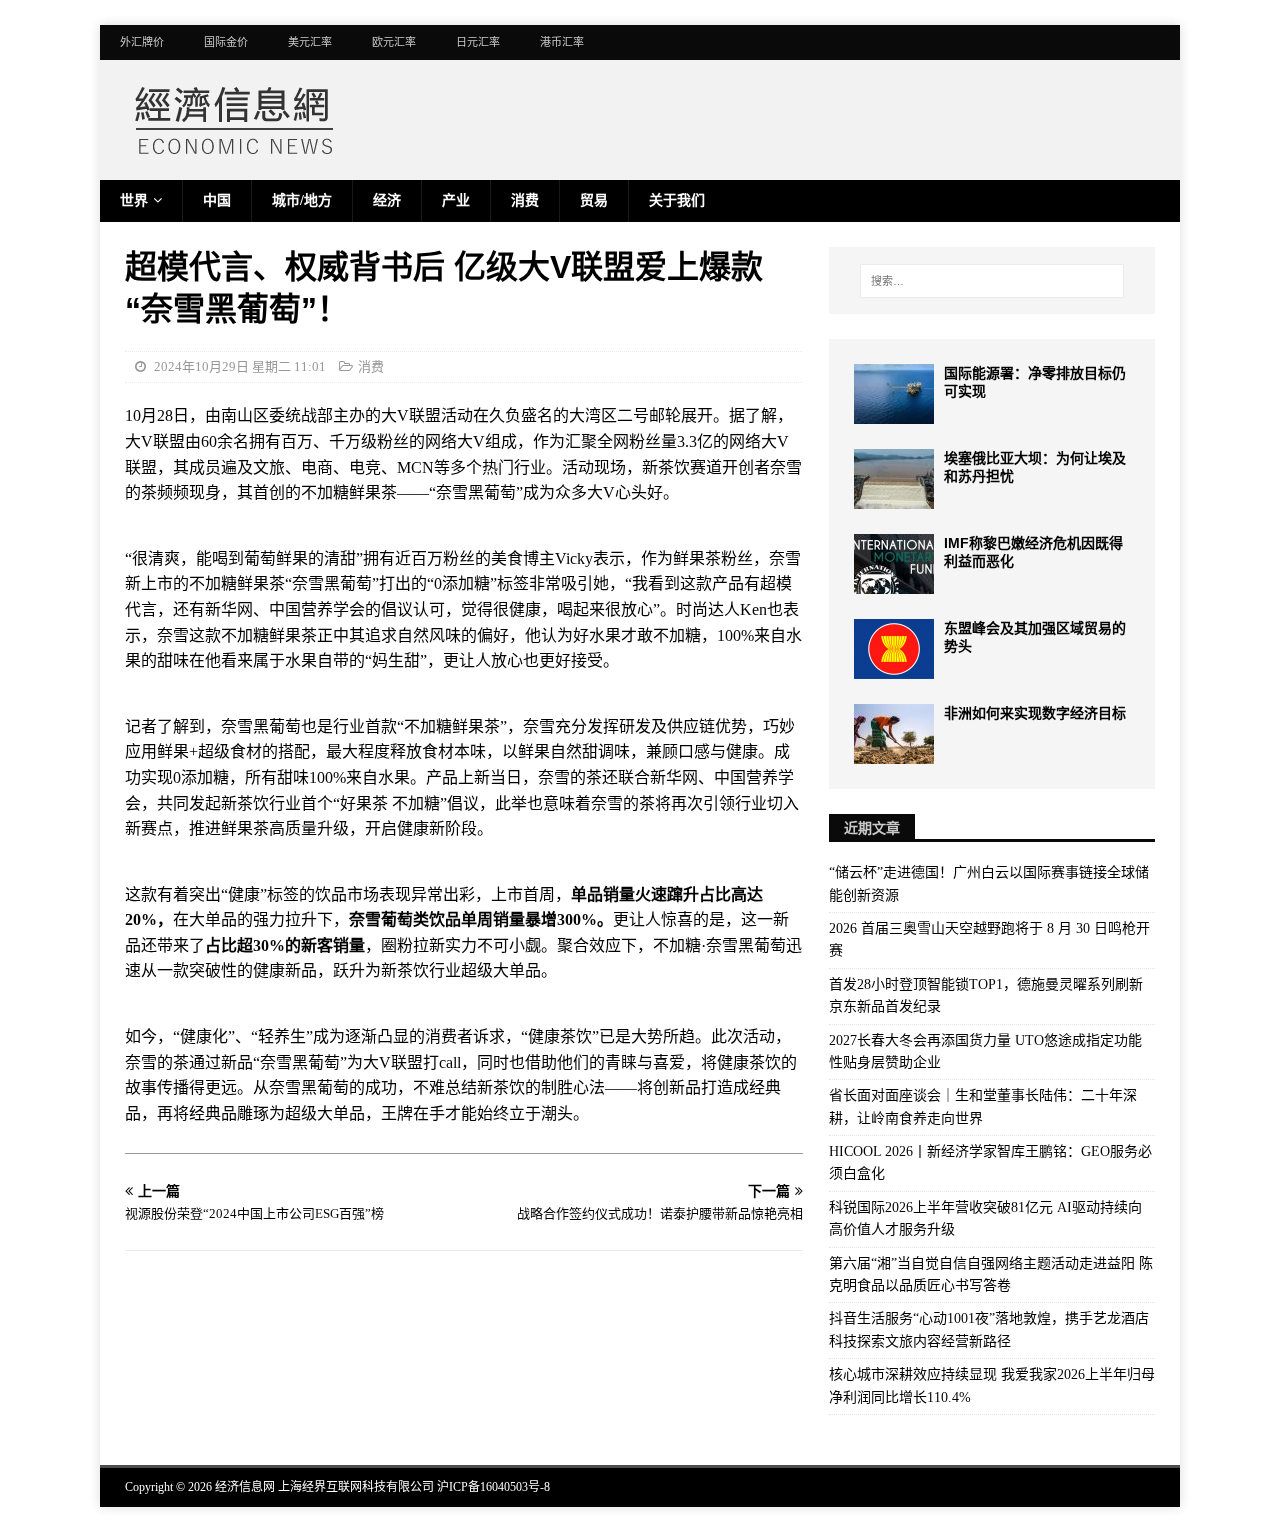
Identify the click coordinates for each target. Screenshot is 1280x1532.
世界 (134, 200)
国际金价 (226, 42)
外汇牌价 (142, 42)
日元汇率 (478, 42)
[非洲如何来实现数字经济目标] (894, 734)
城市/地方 (302, 200)
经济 (387, 200)
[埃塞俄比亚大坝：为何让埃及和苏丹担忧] (894, 479)
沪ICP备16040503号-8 (493, 1487)
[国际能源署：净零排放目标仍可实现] (894, 394)
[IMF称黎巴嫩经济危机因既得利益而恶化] (894, 564)
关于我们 (677, 200)
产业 (456, 200)
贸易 (594, 200)
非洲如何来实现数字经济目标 (1035, 713)
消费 (525, 200)
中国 (217, 200)
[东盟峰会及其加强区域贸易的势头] (894, 649)
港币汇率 (562, 42)
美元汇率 (310, 42)
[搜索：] (992, 281)
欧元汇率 (394, 42)
